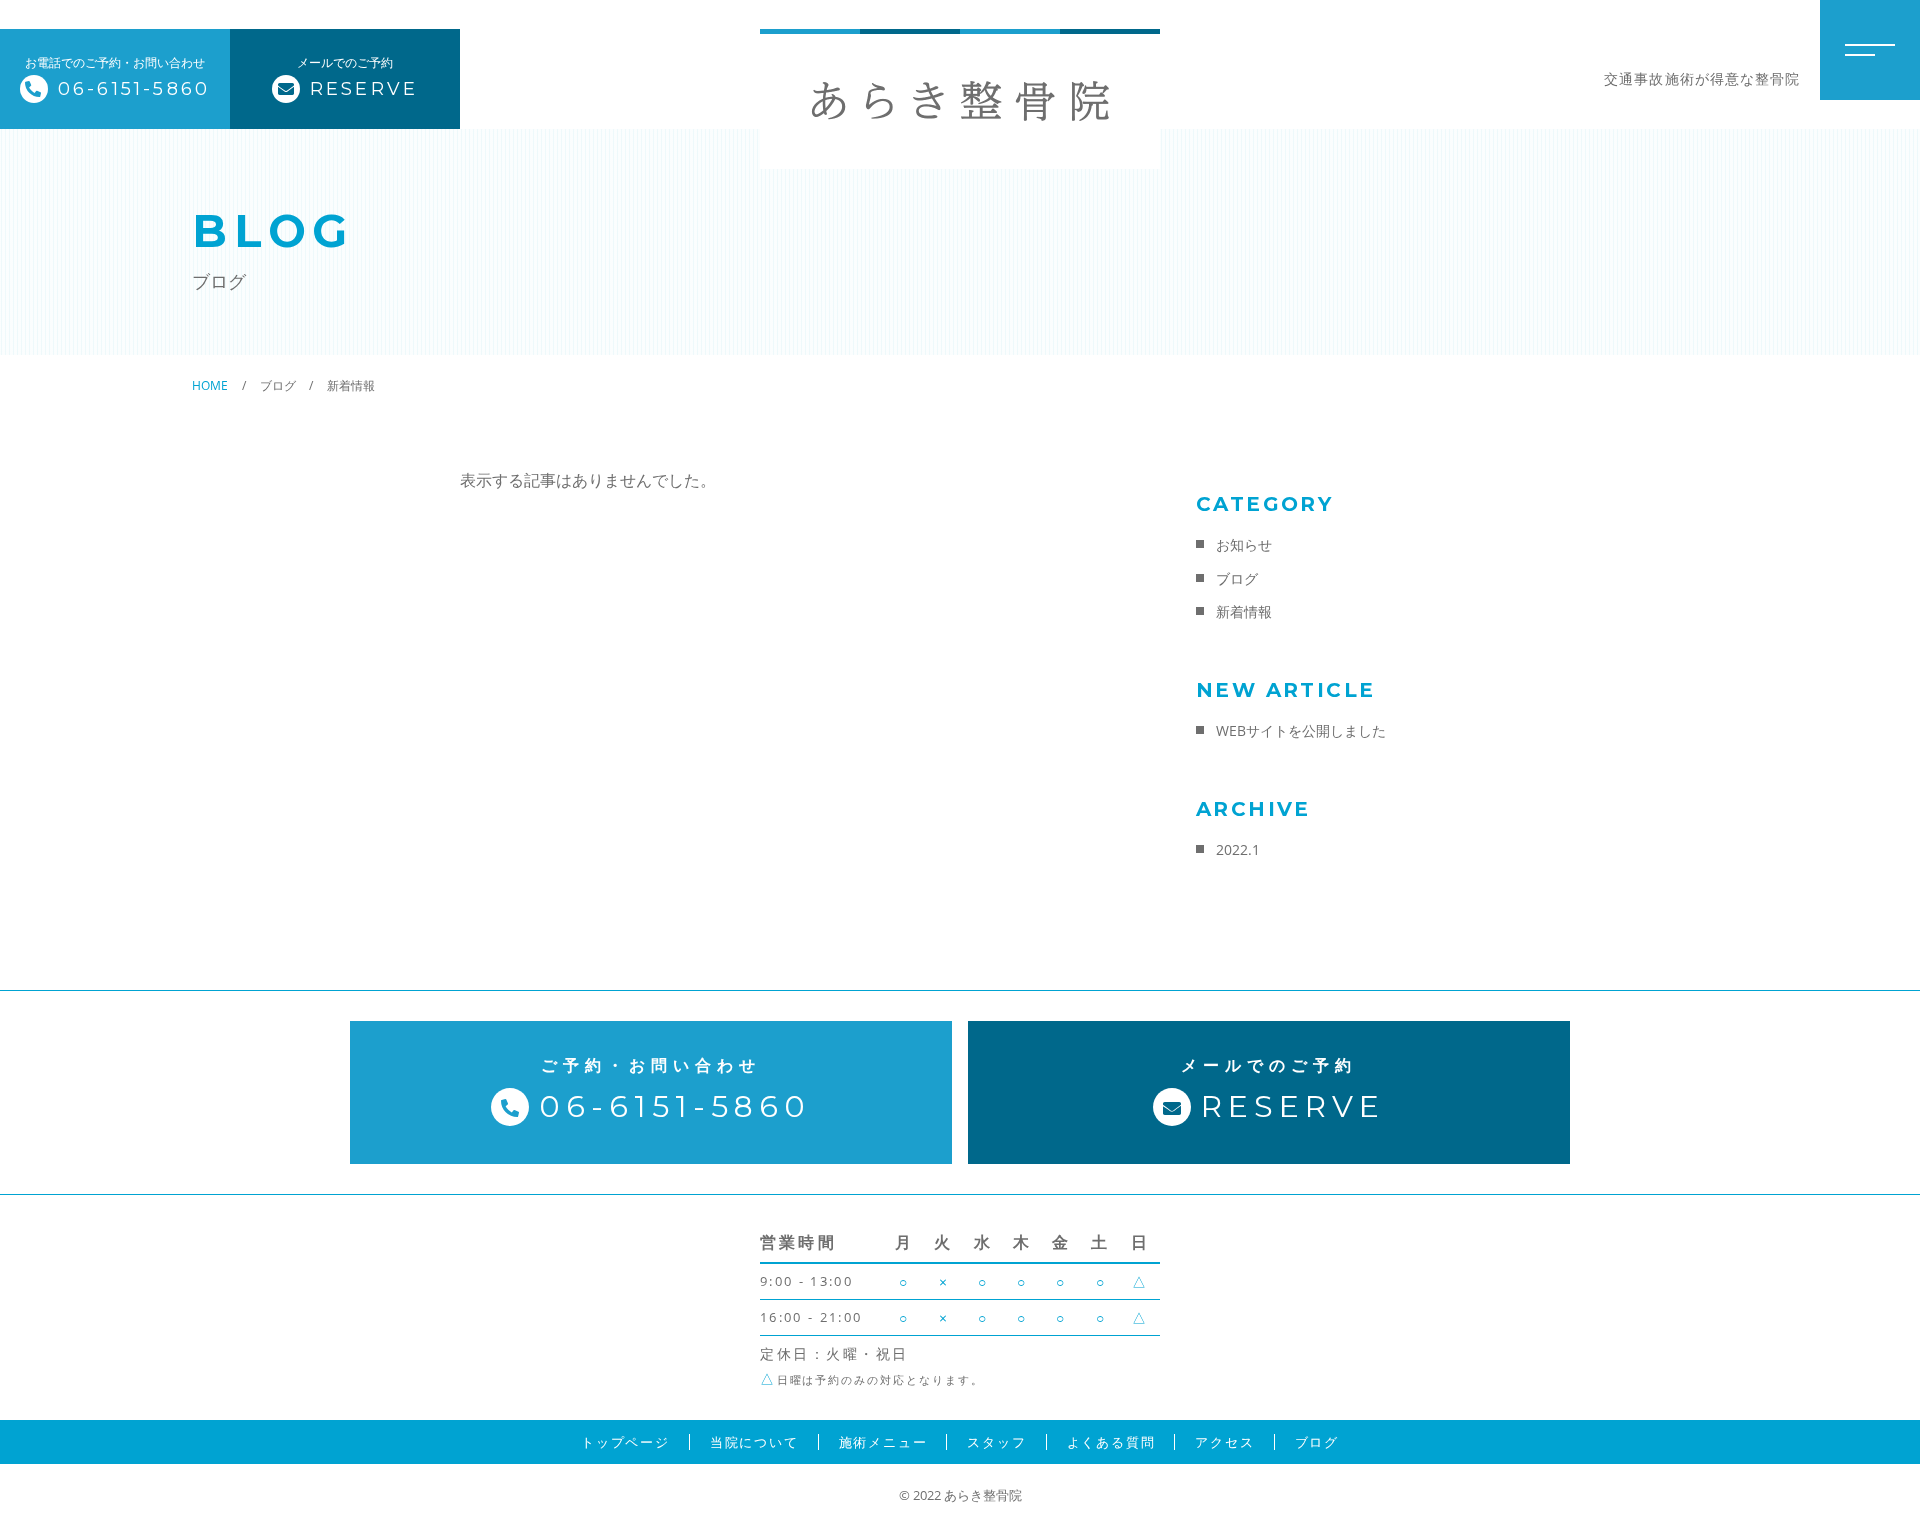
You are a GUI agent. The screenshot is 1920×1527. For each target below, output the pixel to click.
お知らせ (1244, 544)
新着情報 (1244, 611)
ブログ (1237, 578)
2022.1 (1238, 849)
